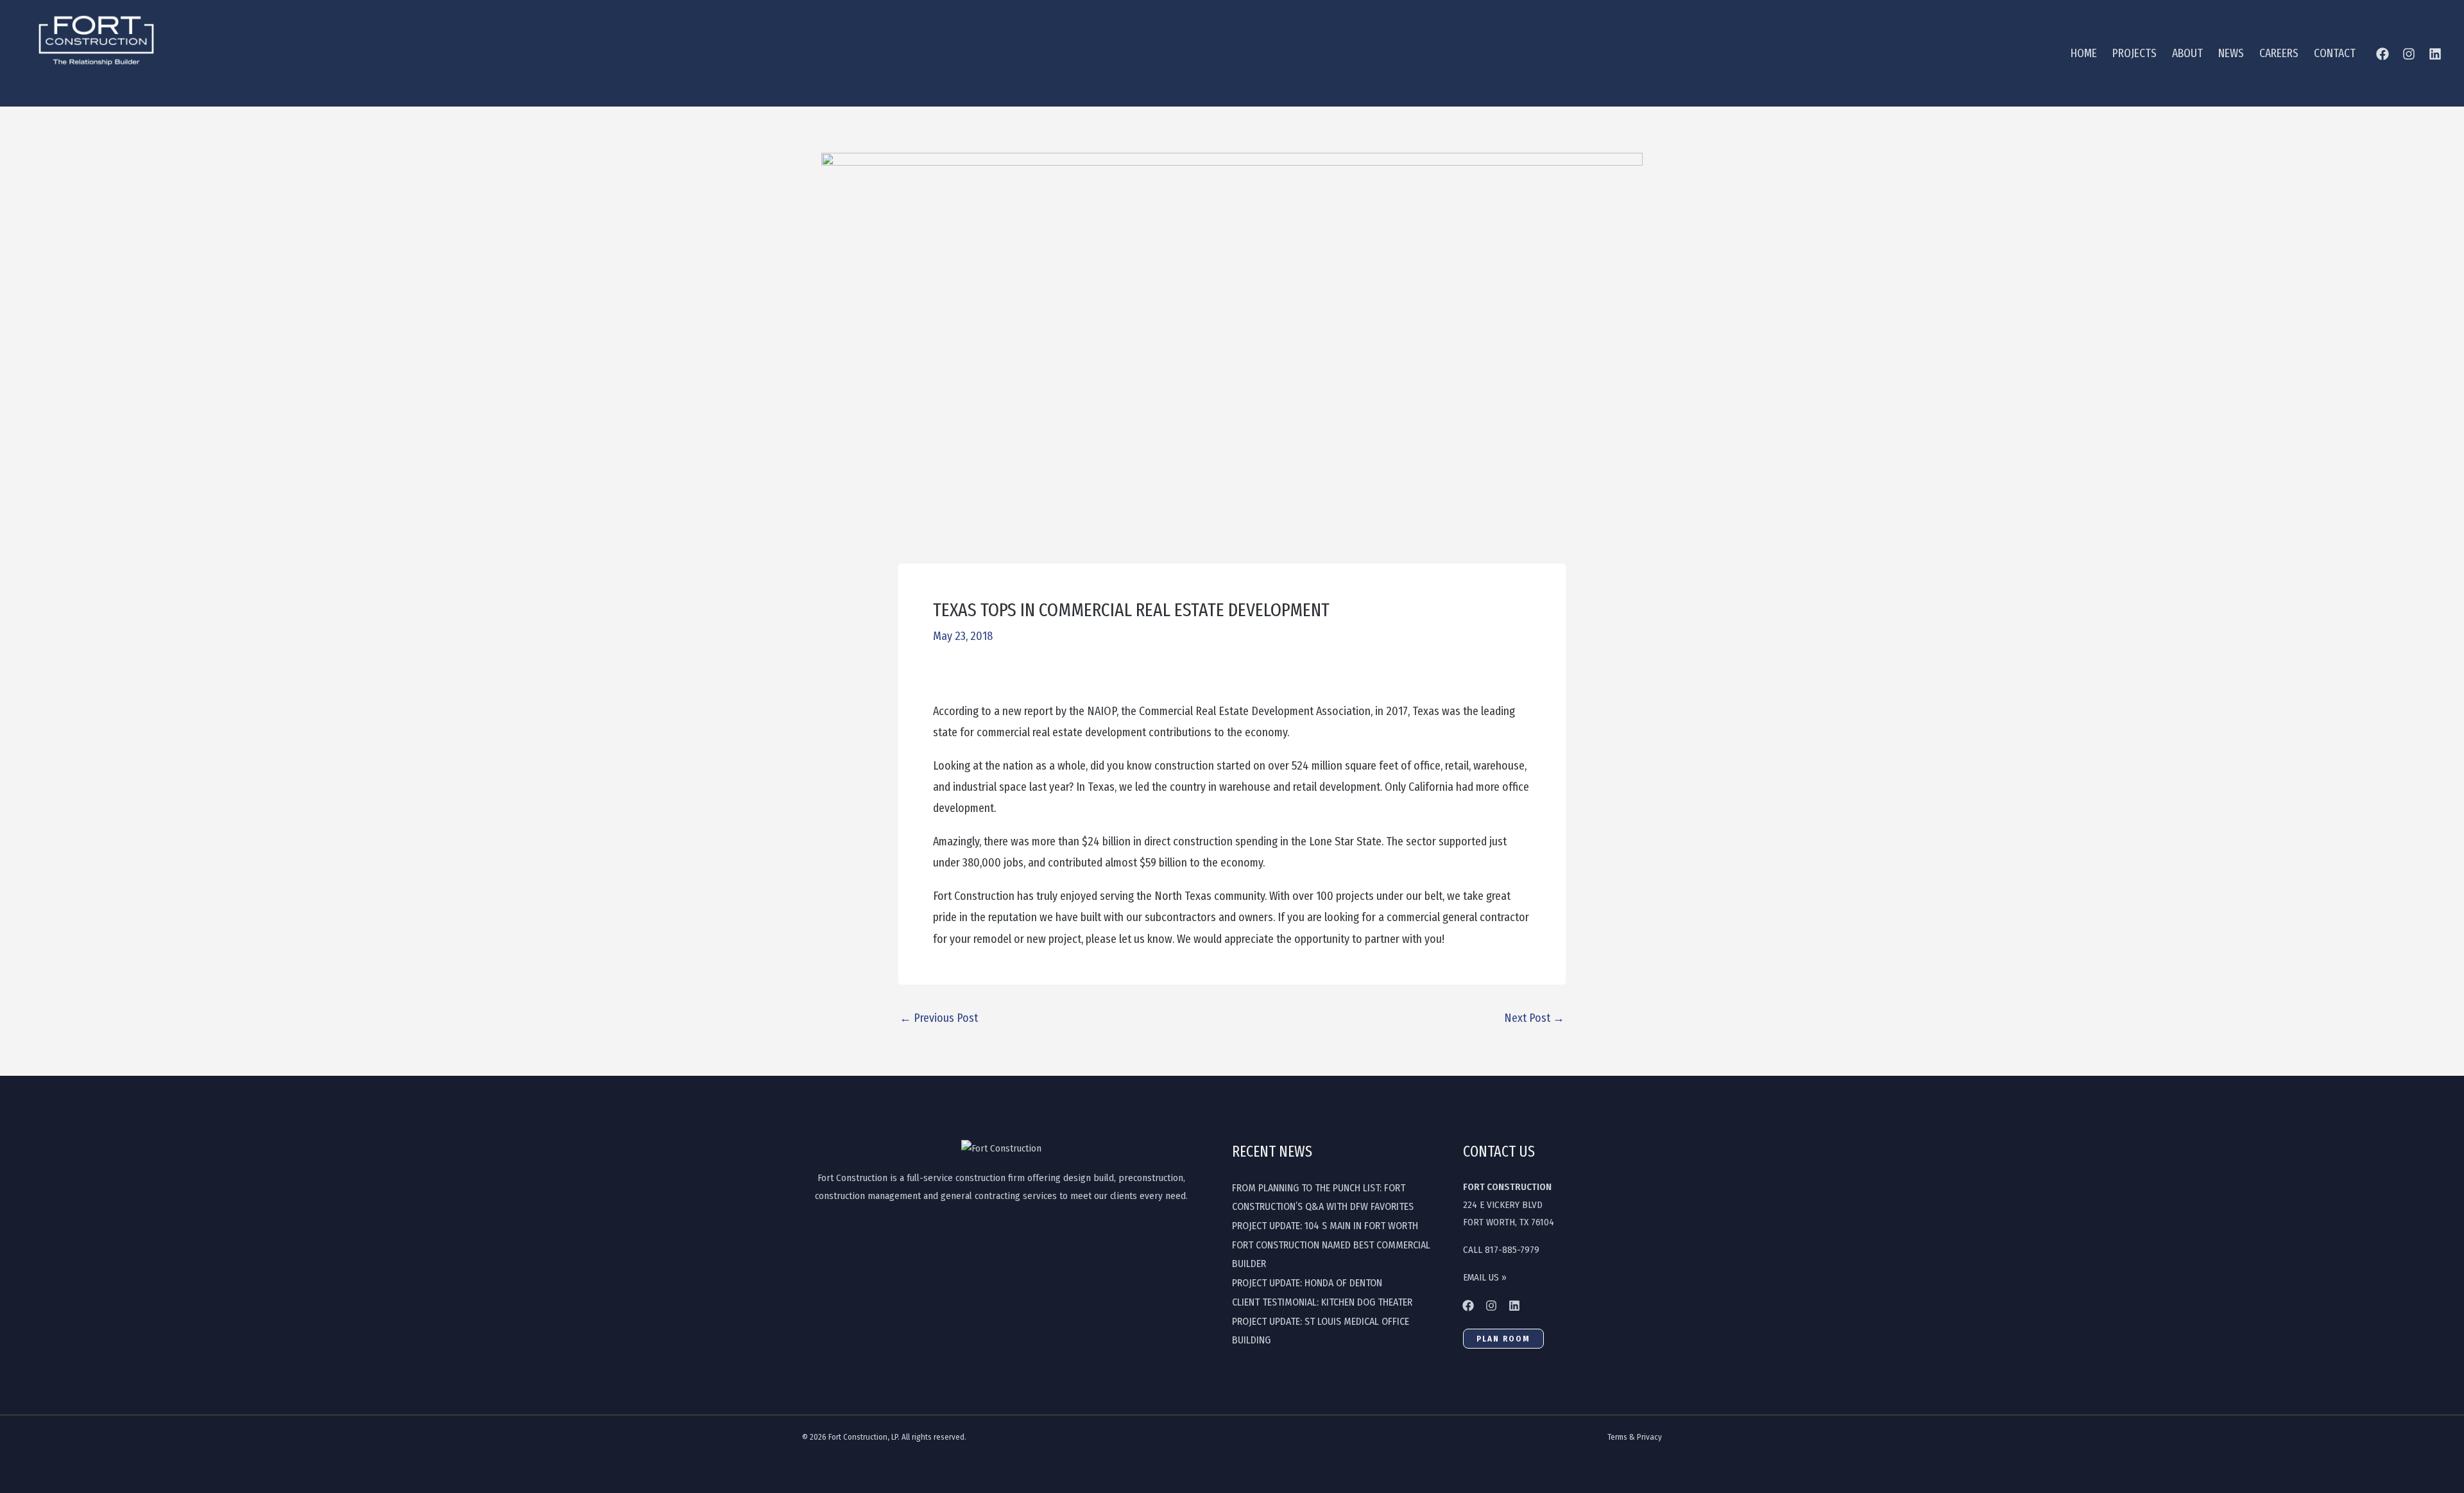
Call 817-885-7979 (1501, 1250)
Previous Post (939, 1018)
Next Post (1534, 1018)
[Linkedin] (1514, 1306)
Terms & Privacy (1635, 1437)
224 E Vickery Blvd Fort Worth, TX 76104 (1509, 1205)
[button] (1503, 1339)
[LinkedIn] (2435, 54)
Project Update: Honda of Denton (1307, 1283)
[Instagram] (2409, 54)
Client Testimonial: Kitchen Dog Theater (1322, 1302)
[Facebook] (2383, 54)
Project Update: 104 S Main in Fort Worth (1325, 1226)
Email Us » (1485, 1277)
